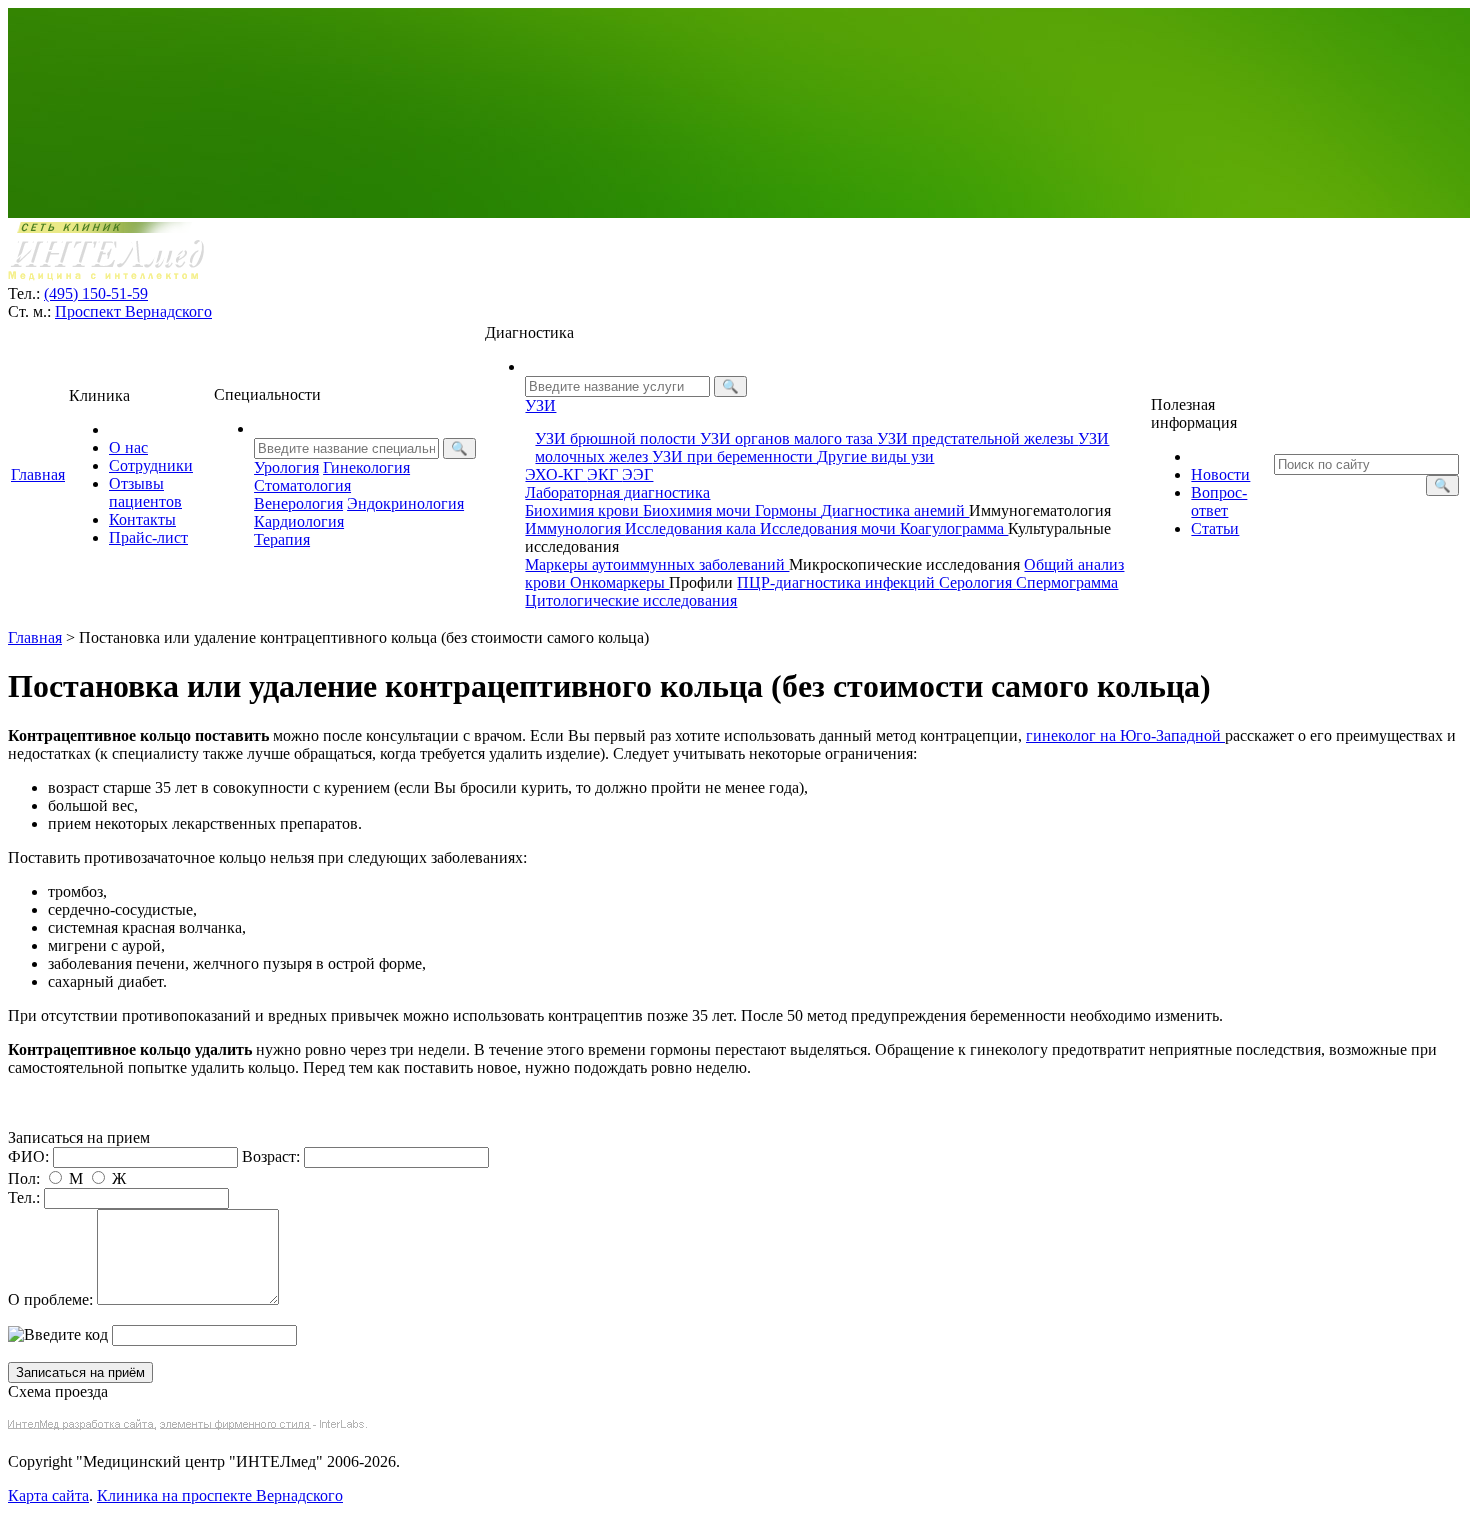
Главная (38, 474)
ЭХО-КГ (556, 474)
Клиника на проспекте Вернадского (220, 1495)
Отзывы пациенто (145, 492)
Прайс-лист (148, 537)
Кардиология (299, 521)
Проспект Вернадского (133, 311)
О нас (128, 447)
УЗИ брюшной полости (617, 438)
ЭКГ (604, 474)
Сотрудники (151, 465)
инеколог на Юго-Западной (1125, 735)
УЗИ (540, 405)
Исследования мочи (830, 528)
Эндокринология (405, 503)
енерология (298, 503)
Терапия (282, 539)
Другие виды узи (875, 456)
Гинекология (366, 467)
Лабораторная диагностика (617, 492)
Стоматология (302, 485)
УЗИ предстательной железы (977, 438)
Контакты (142, 519)
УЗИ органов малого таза (788, 438)
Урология (286, 467)
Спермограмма (1067, 582)
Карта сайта (48, 1495)
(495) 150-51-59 (96, 293)
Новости (1220, 474)
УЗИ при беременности (734, 456)
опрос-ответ (1219, 501)
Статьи (1215, 528)
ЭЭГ (637, 474)
